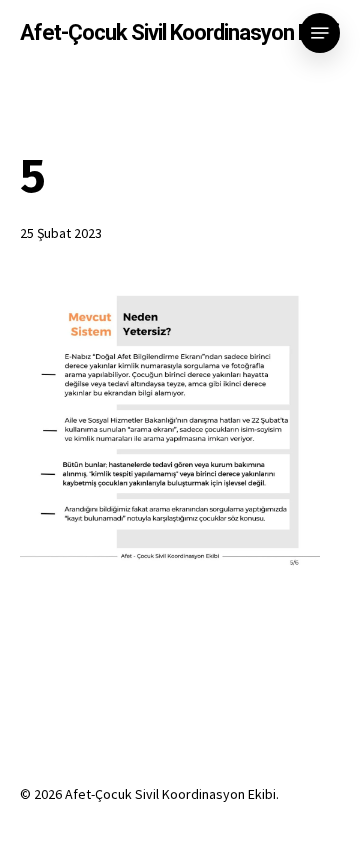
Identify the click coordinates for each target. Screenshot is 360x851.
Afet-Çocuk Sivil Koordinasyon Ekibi (179, 33)
